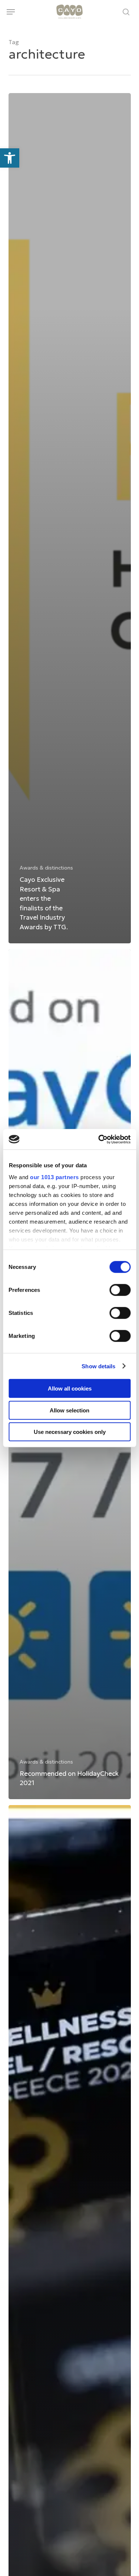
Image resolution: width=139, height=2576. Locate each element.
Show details (98, 1366)
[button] (11, 12)
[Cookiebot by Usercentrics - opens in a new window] (99, 1139)
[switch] (120, 1290)
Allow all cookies (70, 1388)
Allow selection (69, 1410)
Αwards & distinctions (46, 868)
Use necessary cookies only (70, 1432)
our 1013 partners (54, 1177)
